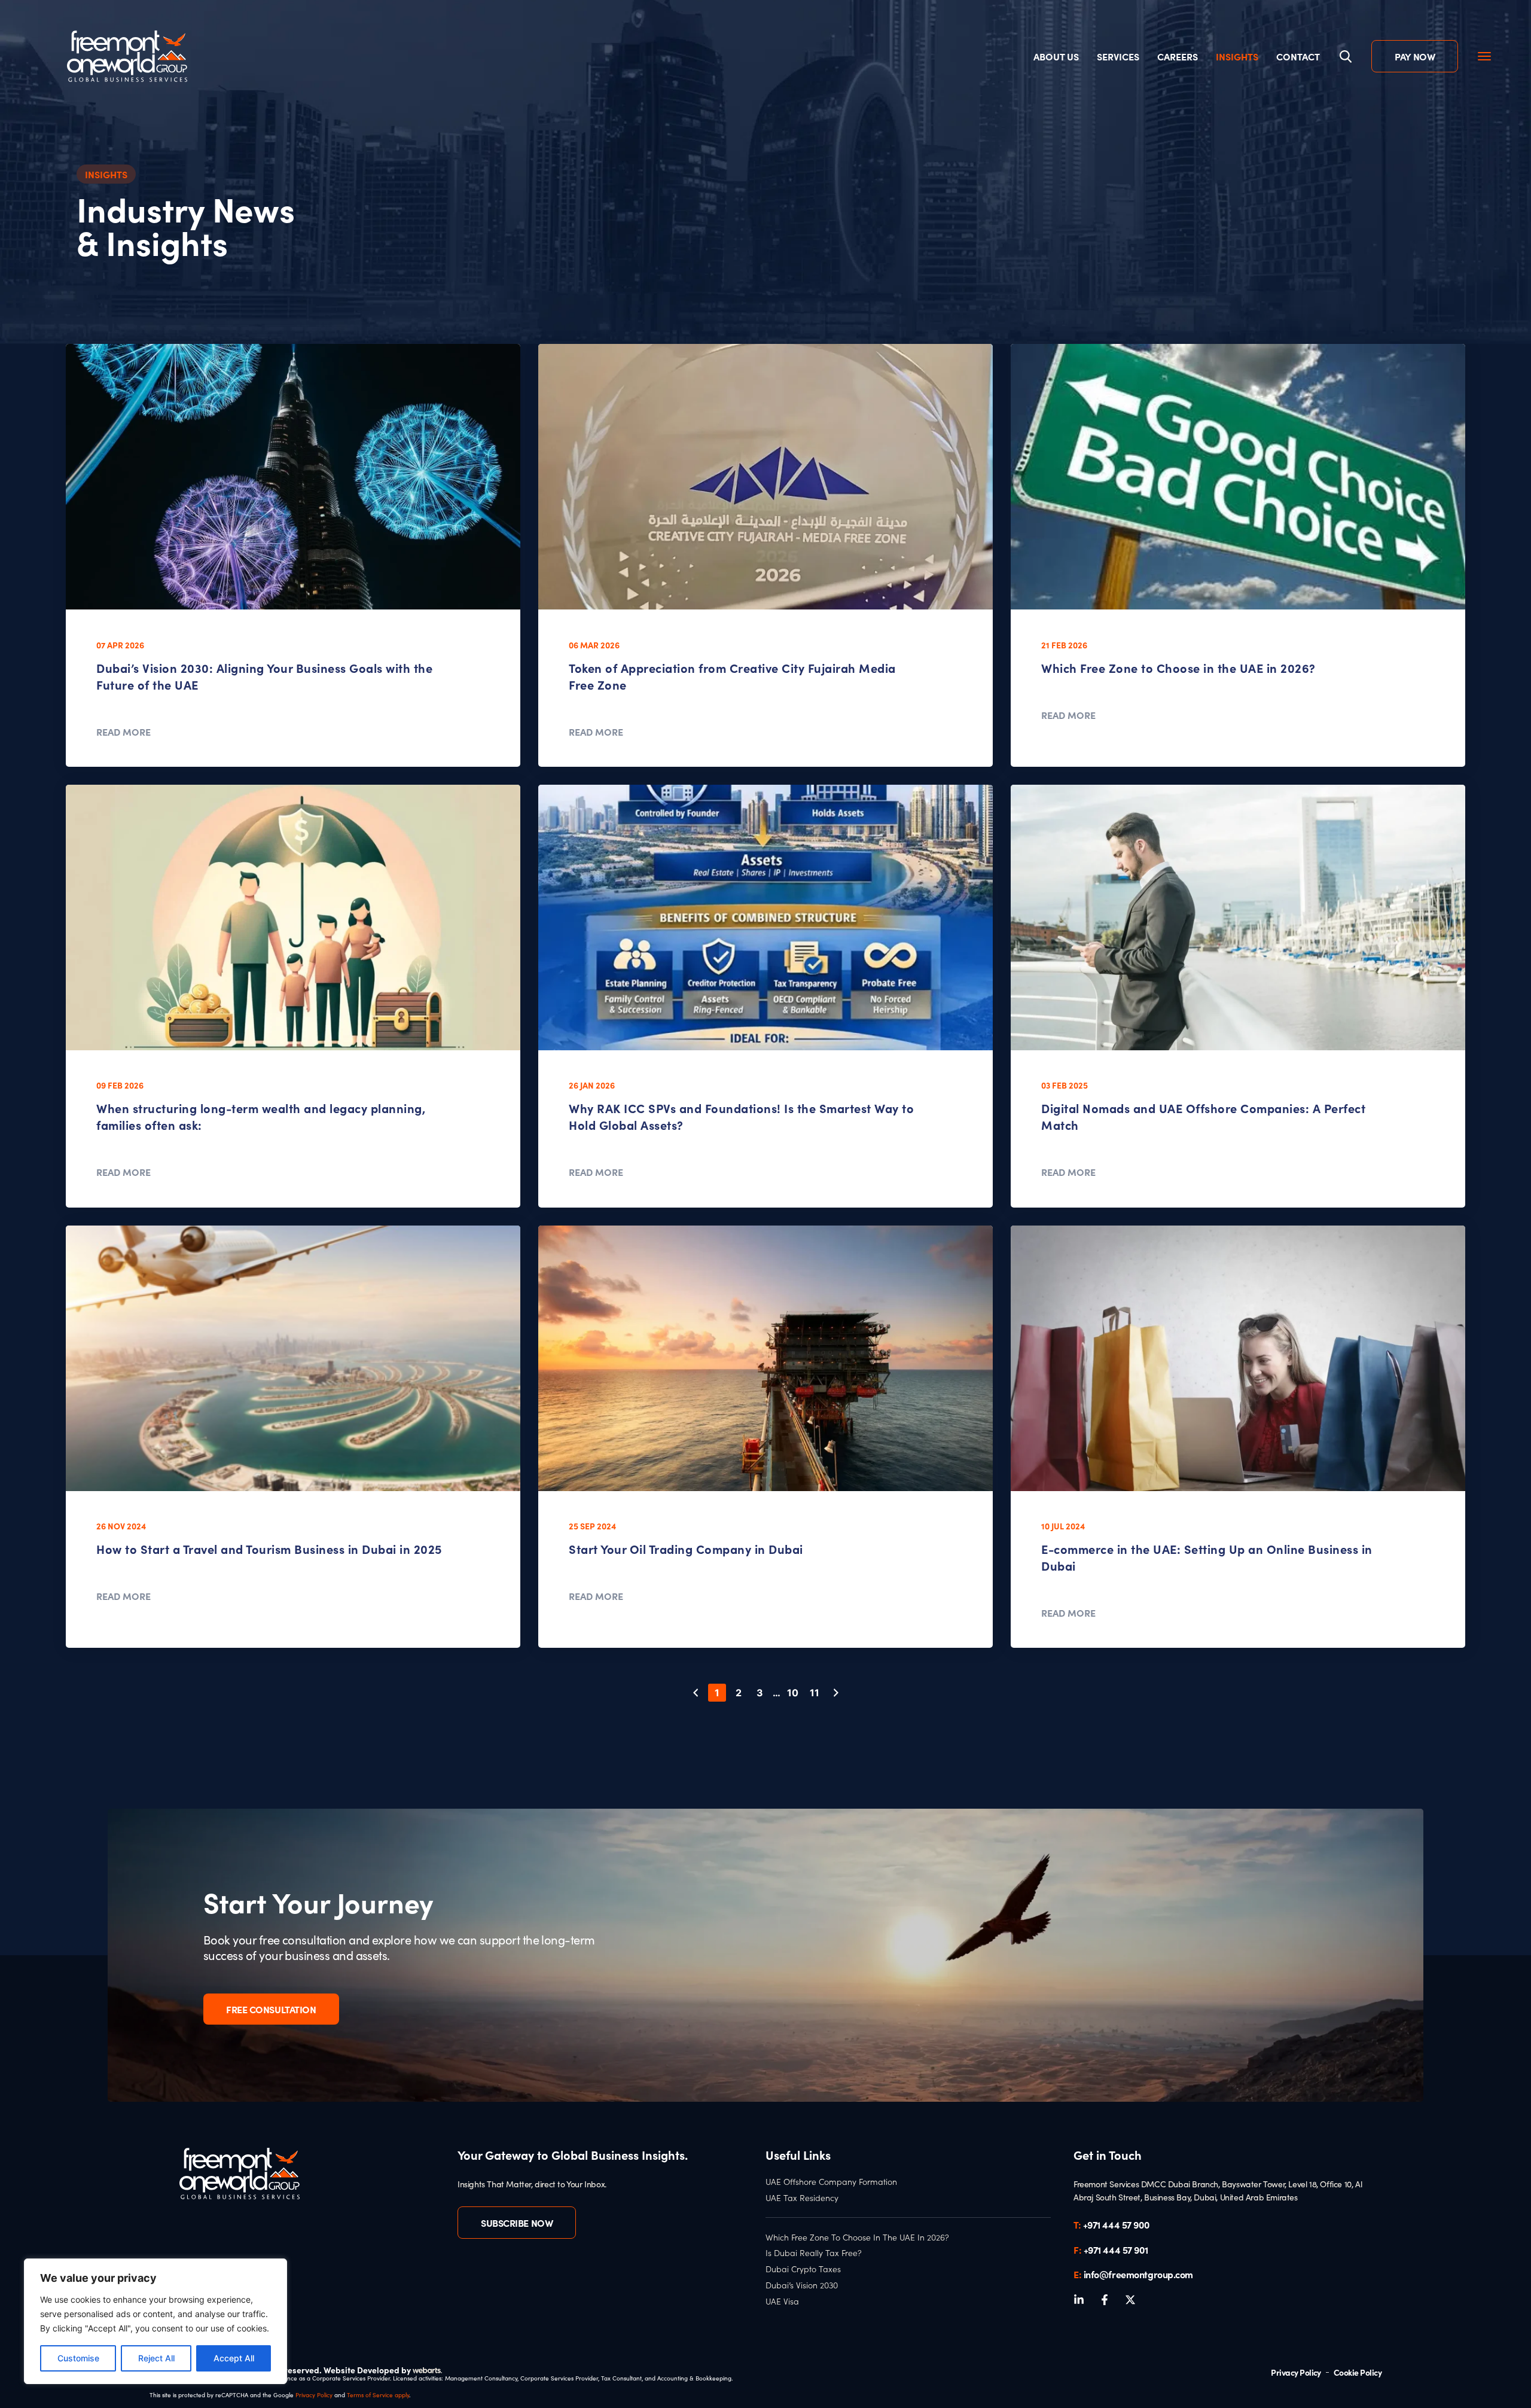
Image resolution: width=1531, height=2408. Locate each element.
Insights (1237, 56)
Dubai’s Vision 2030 (802, 2285)
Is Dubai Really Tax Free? (814, 2253)
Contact (1298, 56)
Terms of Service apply (378, 2395)
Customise (78, 2358)
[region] (155, 2321)
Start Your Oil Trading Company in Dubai (686, 1549)
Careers (1178, 56)
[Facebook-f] (1105, 2300)
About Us (1056, 56)
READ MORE (123, 731)
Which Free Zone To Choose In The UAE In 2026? (857, 2238)
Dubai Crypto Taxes (803, 2269)
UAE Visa (782, 2302)
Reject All (156, 2358)
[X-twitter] (1130, 2300)
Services (1118, 56)
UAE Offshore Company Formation (831, 2182)
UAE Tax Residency (802, 2198)
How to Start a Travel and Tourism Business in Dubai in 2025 (269, 1549)
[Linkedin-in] (1079, 2300)
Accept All (234, 2358)
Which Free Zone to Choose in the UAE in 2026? (1178, 668)
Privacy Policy (314, 2395)
